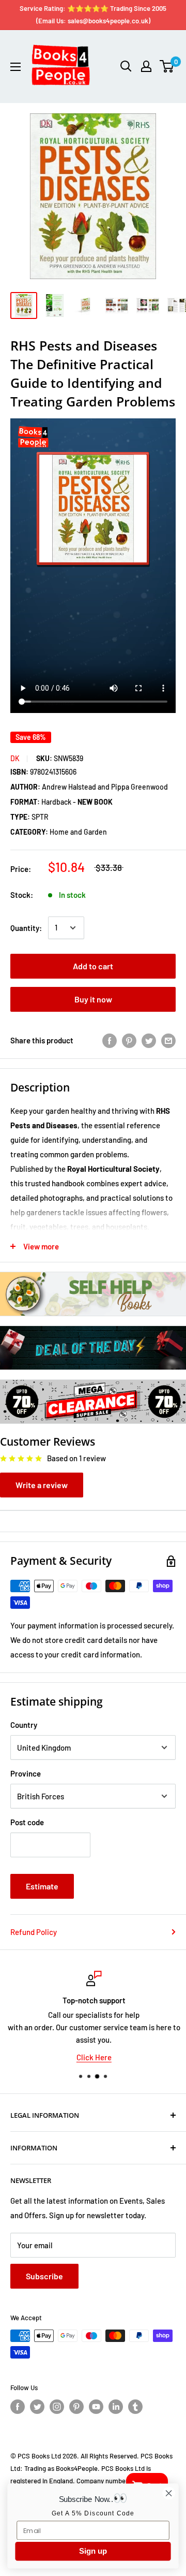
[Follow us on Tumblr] (135, 2407)
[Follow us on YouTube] (96, 2407)
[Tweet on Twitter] (149, 1040)
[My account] (146, 66)
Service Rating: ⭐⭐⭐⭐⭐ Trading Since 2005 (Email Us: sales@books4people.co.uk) (93, 14)
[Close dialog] (169, 2493)
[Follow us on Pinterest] (76, 2407)
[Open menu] (16, 67)
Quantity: (26, 928)
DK (15, 758)
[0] (167, 66)
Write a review (42, 1485)
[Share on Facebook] (110, 1040)
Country (24, 1725)
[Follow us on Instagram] (57, 2407)
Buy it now (93, 999)
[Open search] (126, 66)
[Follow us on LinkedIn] (116, 2407)
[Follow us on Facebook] (18, 2407)
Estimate (42, 1886)
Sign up (93, 2551)
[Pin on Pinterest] (129, 1040)
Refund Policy (34, 1932)
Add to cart (93, 966)
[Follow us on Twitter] (37, 2407)
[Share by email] (168, 1040)
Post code (27, 1822)
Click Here (93, 2057)
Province (26, 1773)
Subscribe (44, 2276)
